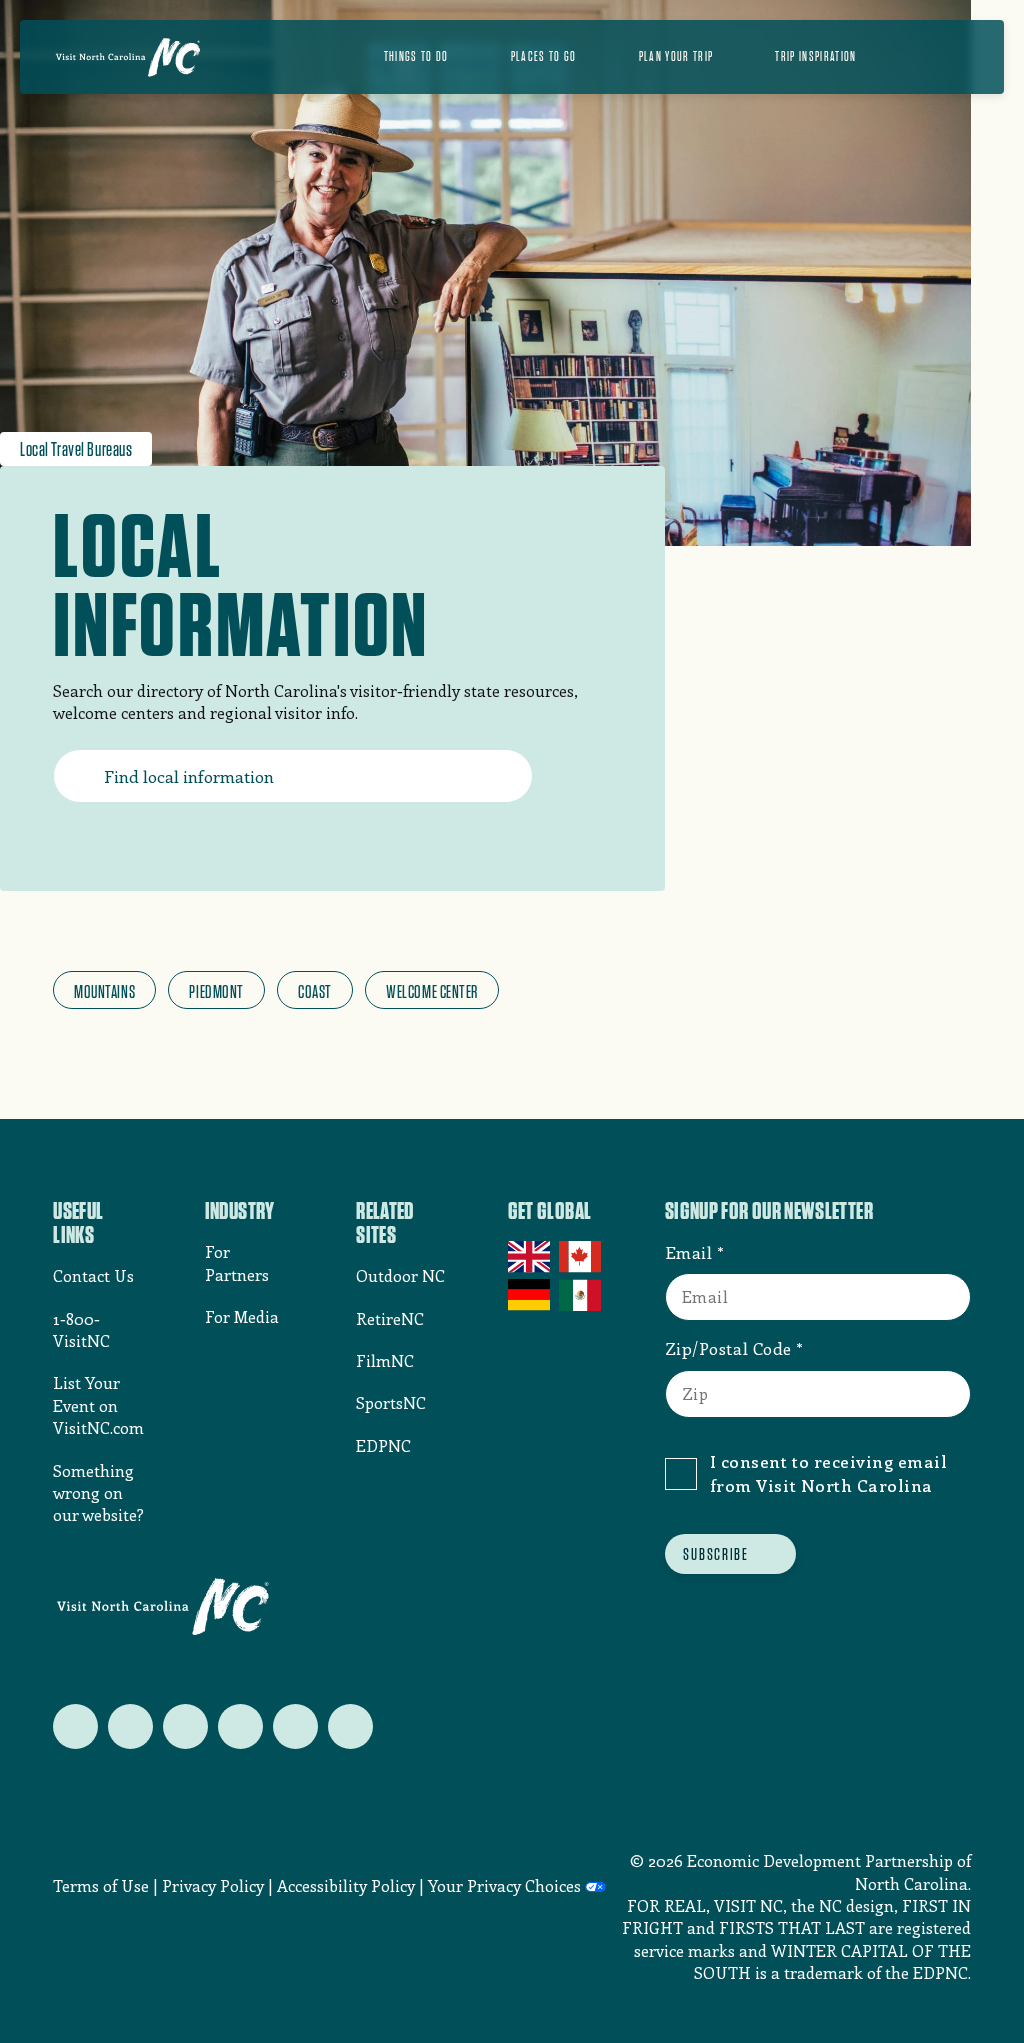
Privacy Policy (213, 1885)
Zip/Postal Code (728, 1348)
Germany (530, 1295)
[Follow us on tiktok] (350, 1726)
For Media (242, 1316)
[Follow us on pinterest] (240, 1726)
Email (689, 1252)
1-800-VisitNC (81, 1329)
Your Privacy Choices (504, 1885)
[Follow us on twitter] (75, 1726)
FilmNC (385, 1360)
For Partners (237, 1262)
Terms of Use (101, 1885)
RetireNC (390, 1318)
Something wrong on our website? (98, 1493)
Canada (581, 1257)
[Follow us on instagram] (185, 1726)
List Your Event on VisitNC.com (98, 1405)
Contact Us (93, 1275)
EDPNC (383, 1445)
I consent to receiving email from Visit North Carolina (828, 1473)
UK (530, 1257)
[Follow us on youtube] (295, 1726)
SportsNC (391, 1402)
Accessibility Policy (346, 1885)
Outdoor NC (400, 1275)
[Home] (128, 57)
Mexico (581, 1295)
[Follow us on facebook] (130, 1726)
